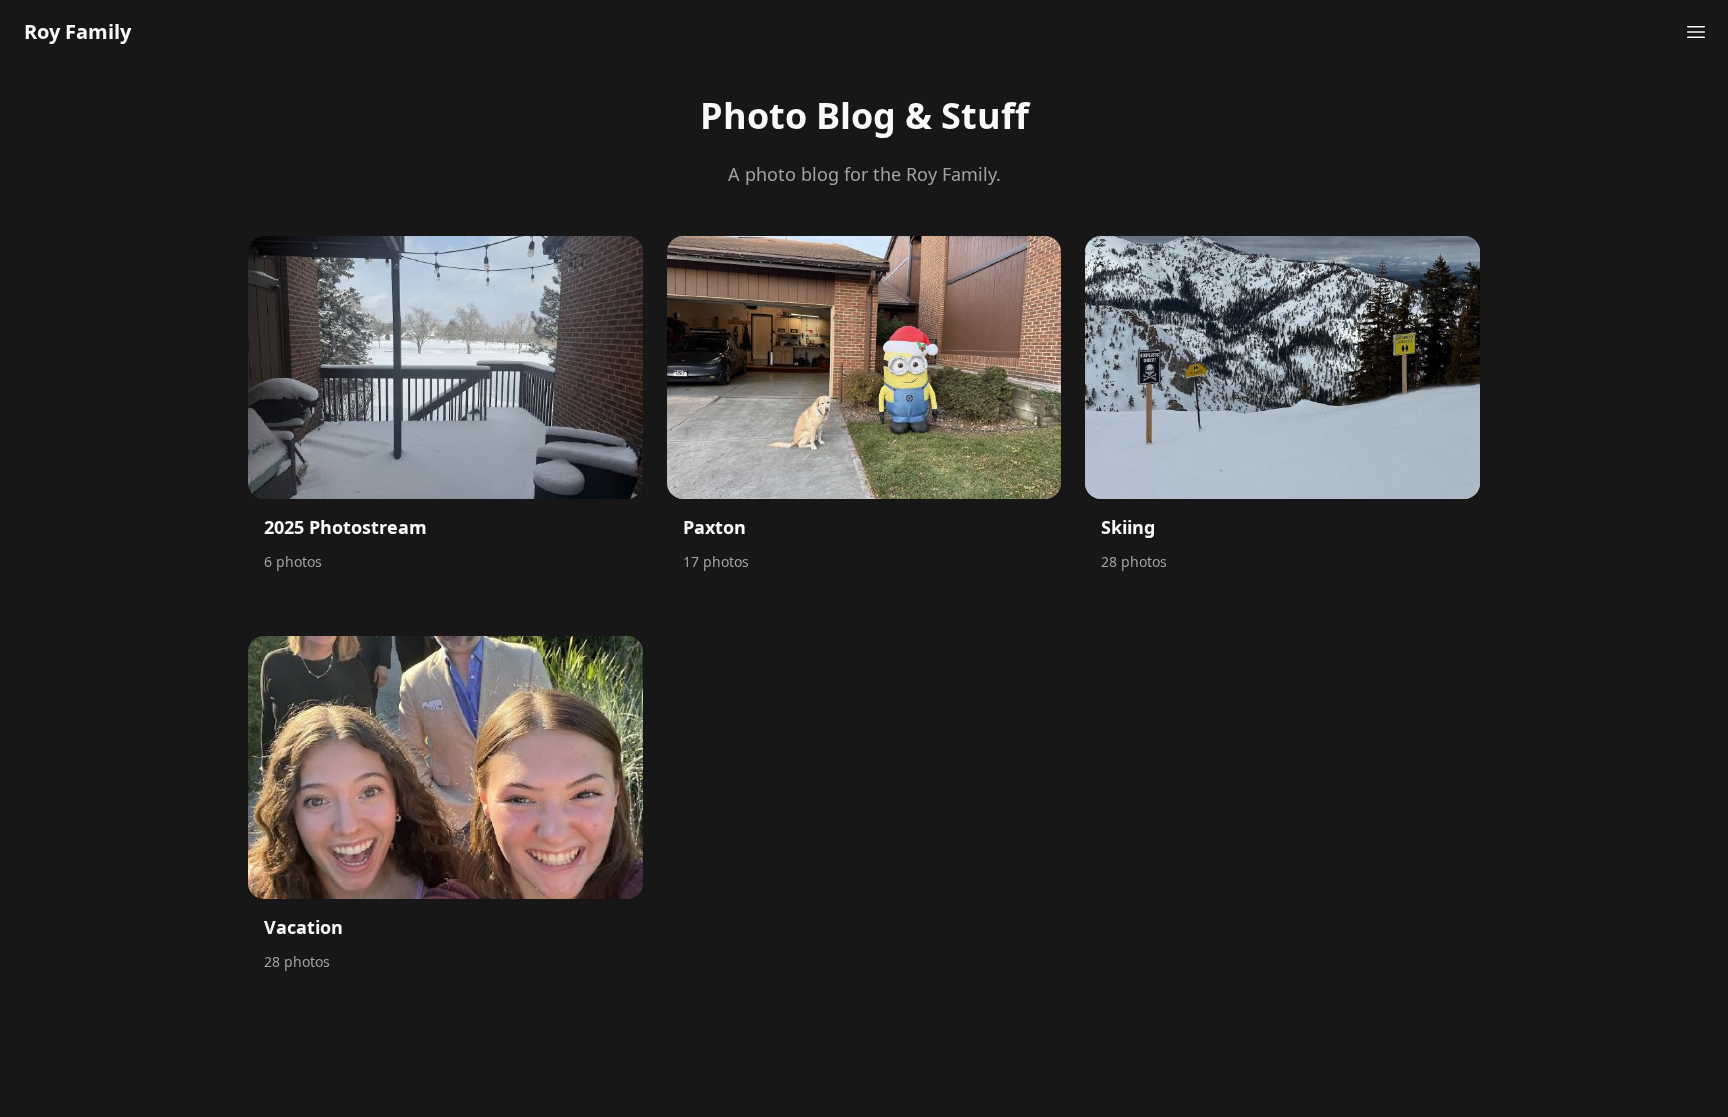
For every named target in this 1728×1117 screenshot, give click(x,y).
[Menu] (1696, 32)
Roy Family (77, 31)
